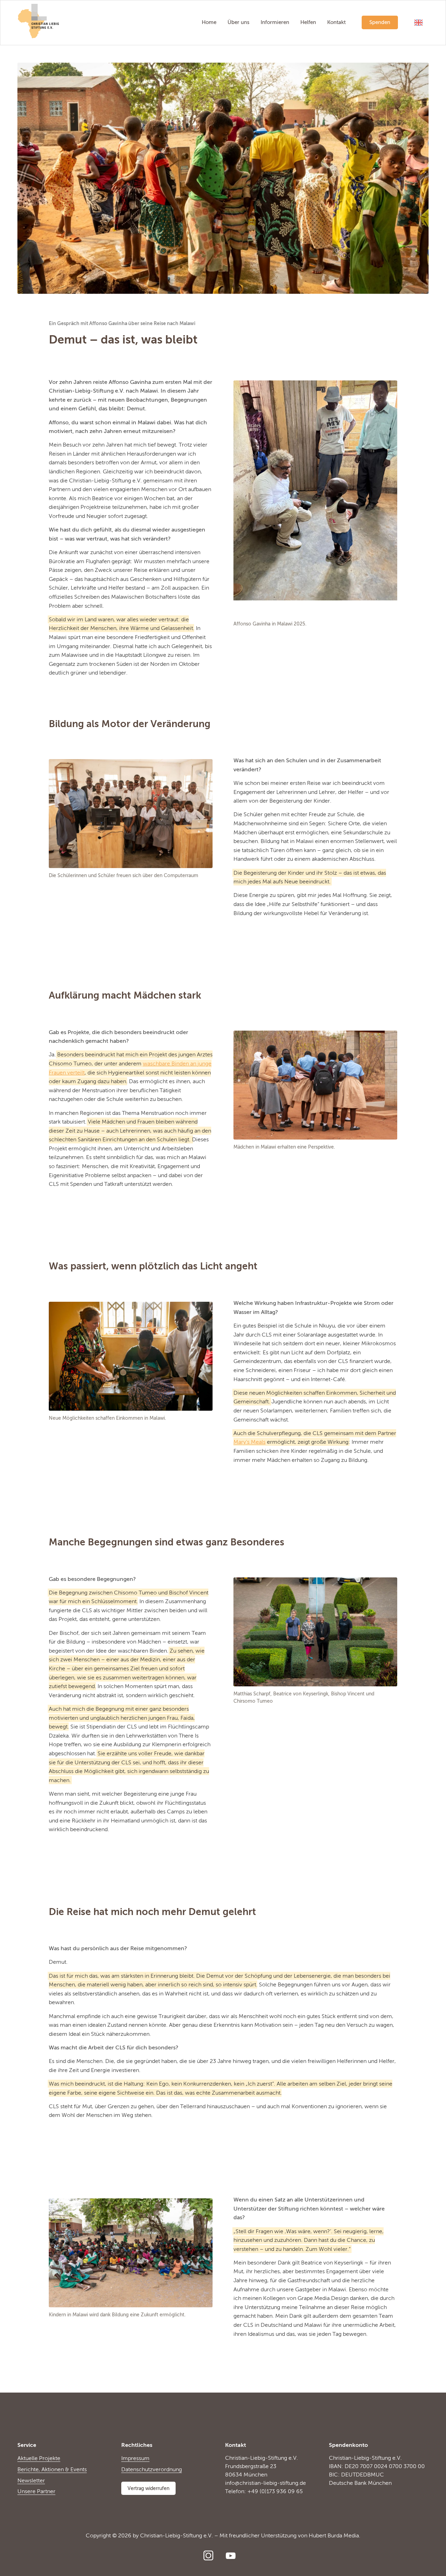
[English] (418, 23)
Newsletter (31, 2481)
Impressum (135, 2459)
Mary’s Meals (249, 1442)
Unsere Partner (36, 2492)
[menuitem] (209, 23)
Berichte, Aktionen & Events (52, 2470)
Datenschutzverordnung (152, 2470)
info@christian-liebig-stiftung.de (266, 2483)
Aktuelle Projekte (39, 2459)
